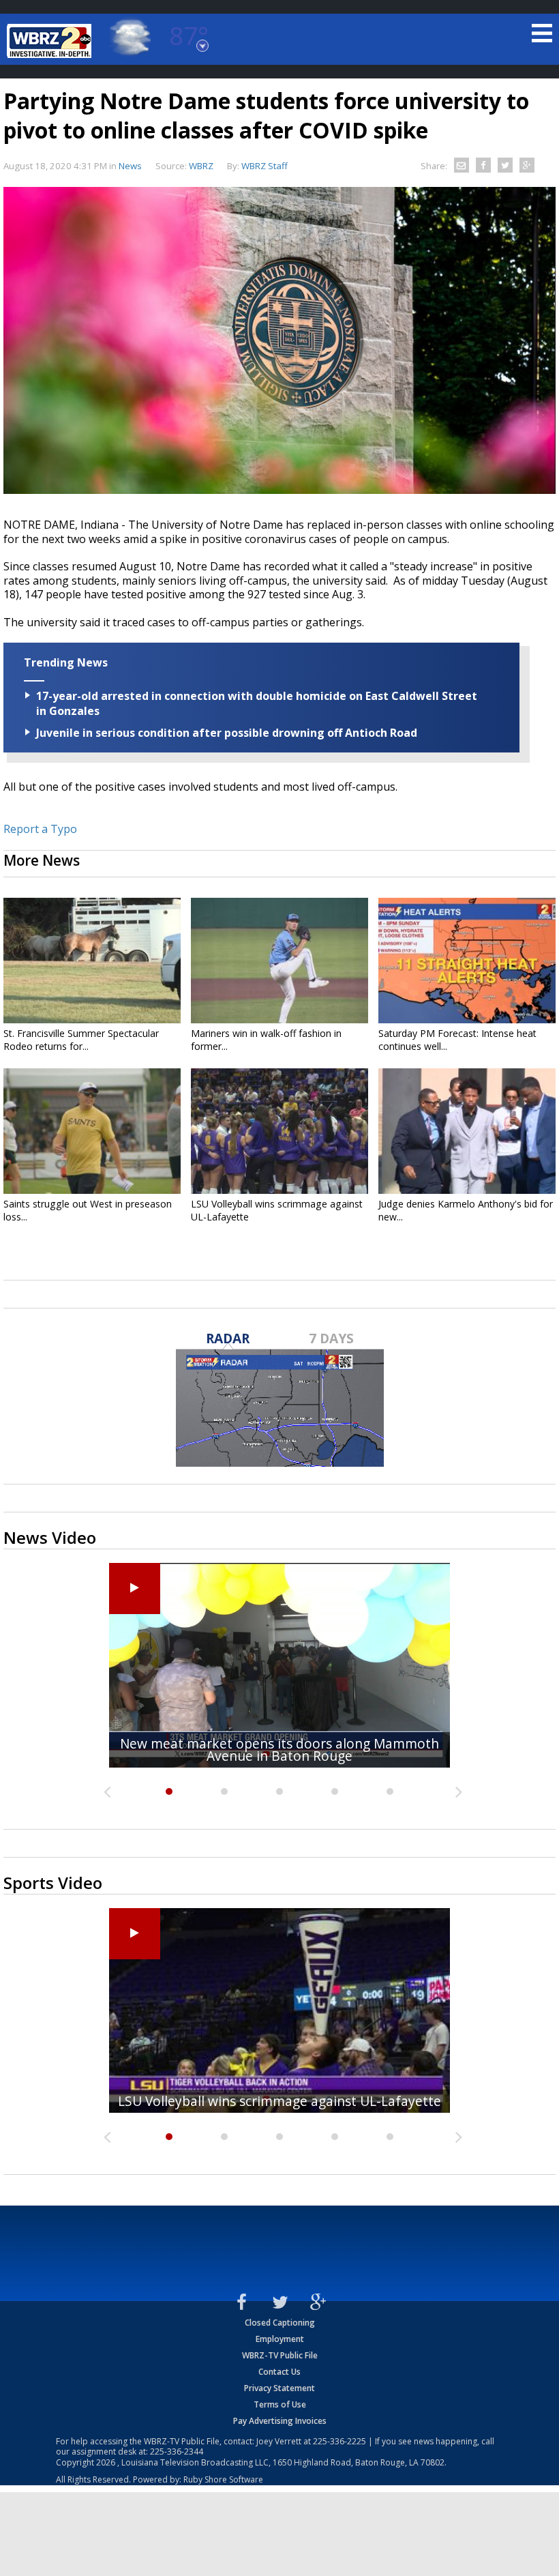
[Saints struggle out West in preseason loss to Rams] (92, 1131)
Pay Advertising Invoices (280, 2421)
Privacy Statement (279, 2388)
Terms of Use (280, 2404)
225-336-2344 (177, 2451)
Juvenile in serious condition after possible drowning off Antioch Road (227, 733)
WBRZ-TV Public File (280, 2355)
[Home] (51, 41)
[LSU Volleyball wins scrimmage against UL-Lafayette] (279, 1131)
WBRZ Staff (265, 166)
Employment (280, 2339)
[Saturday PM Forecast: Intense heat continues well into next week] (467, 961)
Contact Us (279, 2372)
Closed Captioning (280, 2323)
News (130, 166)
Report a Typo (40, 829)
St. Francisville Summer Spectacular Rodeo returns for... (81, 1040)
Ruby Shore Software (223, 2479)
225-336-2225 (339, 2441)
